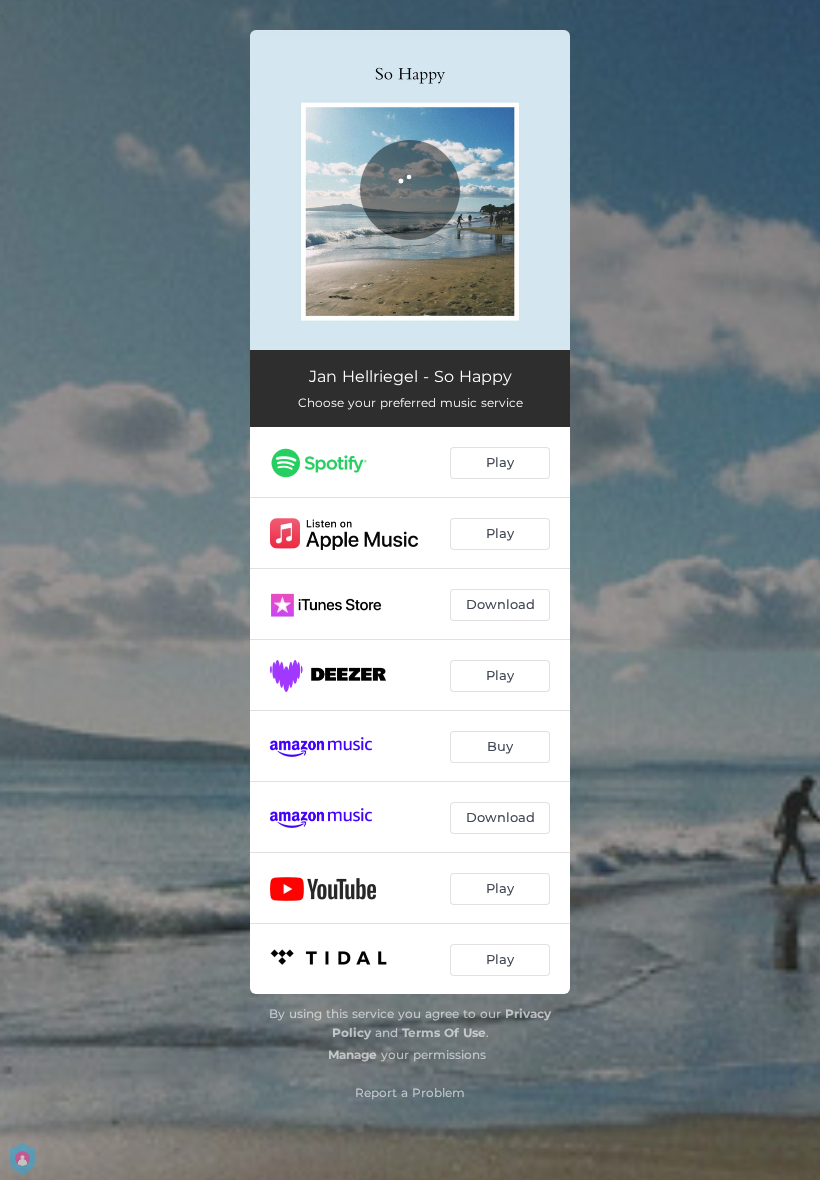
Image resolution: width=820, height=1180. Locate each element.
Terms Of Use (444, 1032)
